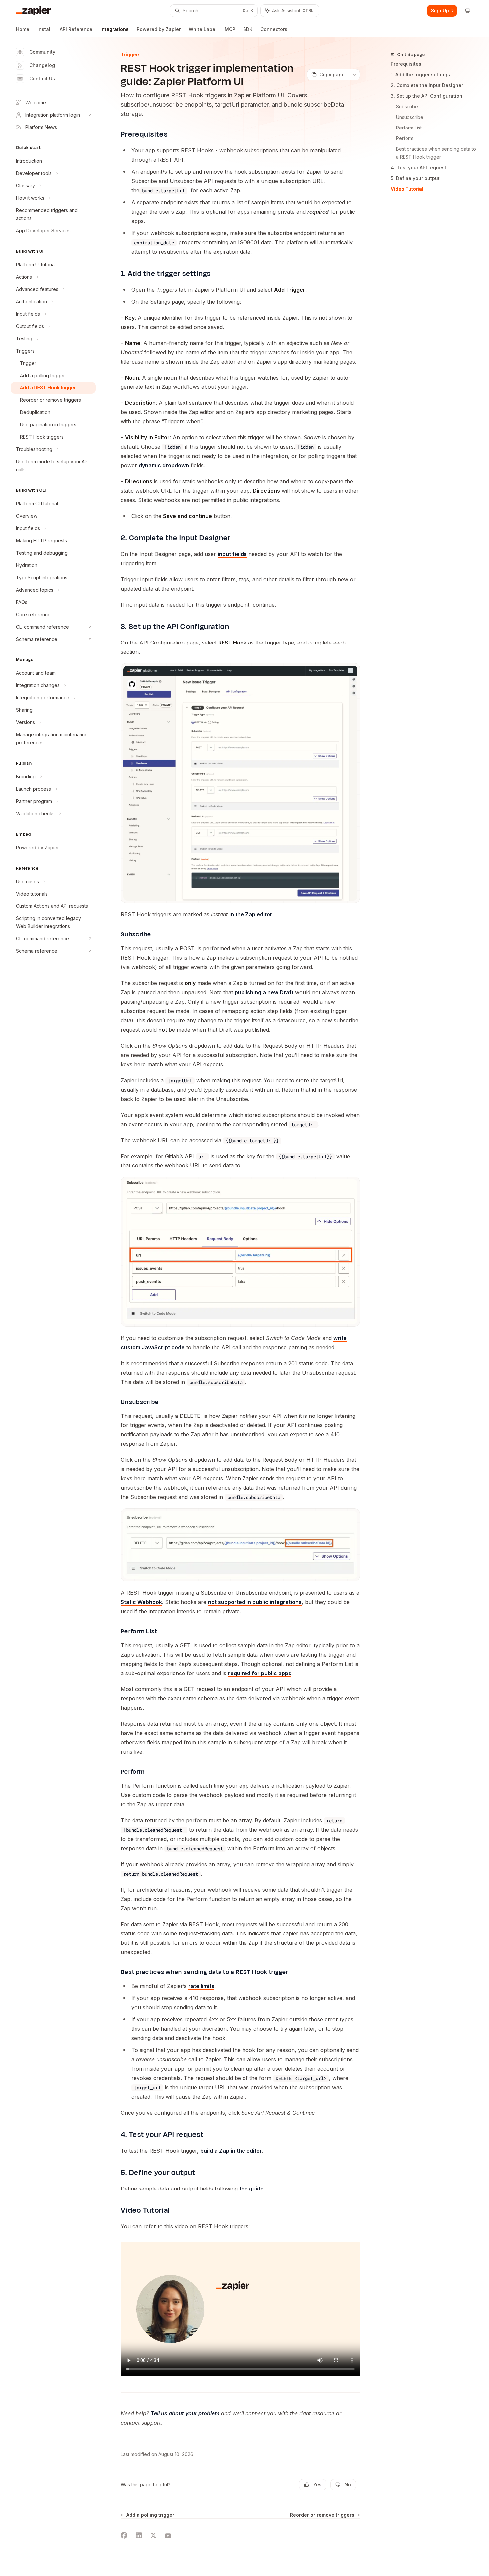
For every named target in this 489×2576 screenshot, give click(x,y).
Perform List (409, 128)
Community (42, 52)
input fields (232, 554)
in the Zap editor (251, 914)
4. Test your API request (418, 168)
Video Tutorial (407, 189)
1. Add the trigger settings (420, 74)
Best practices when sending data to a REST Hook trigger (437, 153)
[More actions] (354, 75)
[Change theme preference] (468, 11)
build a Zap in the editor (231, 2151)
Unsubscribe (410, 117)
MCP (230, 29)
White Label (203, 29)
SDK (248, 29)
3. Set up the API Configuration (426, 96)
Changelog (42, 65)
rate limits (201, 1986)
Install (44, 29)
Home (23, 29)
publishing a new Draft (264, 992)
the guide (251, 2189)
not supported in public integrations (255, 1602)
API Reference (76, 29)
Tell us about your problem (185, 2413)
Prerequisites (406, 64)
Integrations (115, 29)
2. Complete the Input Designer (427, 85)
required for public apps (260, 1673)
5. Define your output (415, 178)
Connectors (274, 29)
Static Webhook (141, 1602)
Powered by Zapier (159, 29)
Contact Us (42, 78)
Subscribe (407, 106)
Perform (405, 138)
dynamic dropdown (164, 465)
